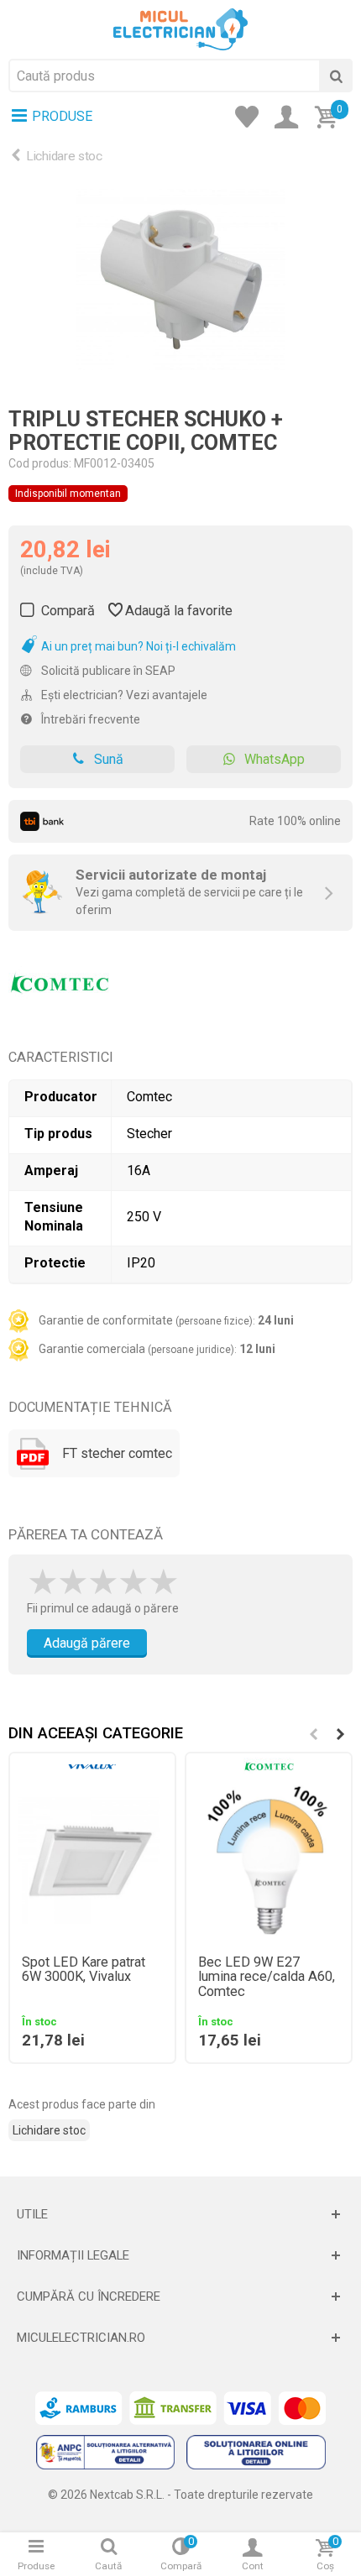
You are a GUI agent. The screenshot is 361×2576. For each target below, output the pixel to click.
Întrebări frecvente (89, 719)
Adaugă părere (87, 1643)
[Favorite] (252, 118)
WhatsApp (275, 759)
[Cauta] (336, 76)
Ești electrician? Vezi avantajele (123, 695)
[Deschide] (180, 2214)
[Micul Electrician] (180, 29)
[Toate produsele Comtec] (59, 977)
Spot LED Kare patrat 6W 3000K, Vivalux (84, 1970)
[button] (340, 1734)
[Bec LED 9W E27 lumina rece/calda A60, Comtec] (269, 1861)
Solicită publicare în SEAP (107, 671)
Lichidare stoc (64, 156)
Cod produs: (40, 463)
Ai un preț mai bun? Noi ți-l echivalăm (137, 646)
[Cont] (291, 118)
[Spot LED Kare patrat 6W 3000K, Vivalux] (92, 1861)
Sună (109, 759)
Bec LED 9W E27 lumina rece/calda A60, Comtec (267, 1978)
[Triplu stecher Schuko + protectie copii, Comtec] (180, 280)
